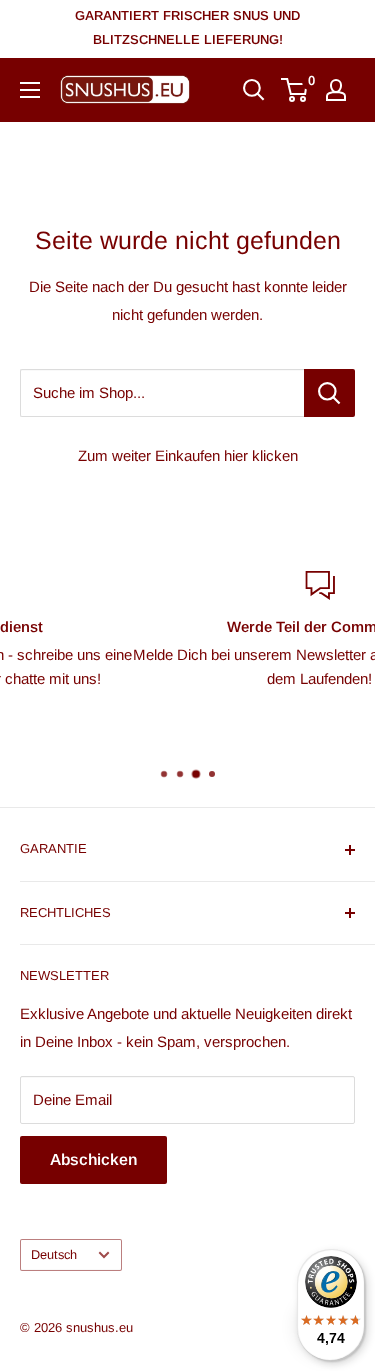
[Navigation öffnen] (30, 90)
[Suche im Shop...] (329, 393)
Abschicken (93, 1159)
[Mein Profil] (336, 90)
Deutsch (54, 1254)
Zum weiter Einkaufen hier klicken (188, 455)
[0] (295, 90)
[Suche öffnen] (254, 90)
